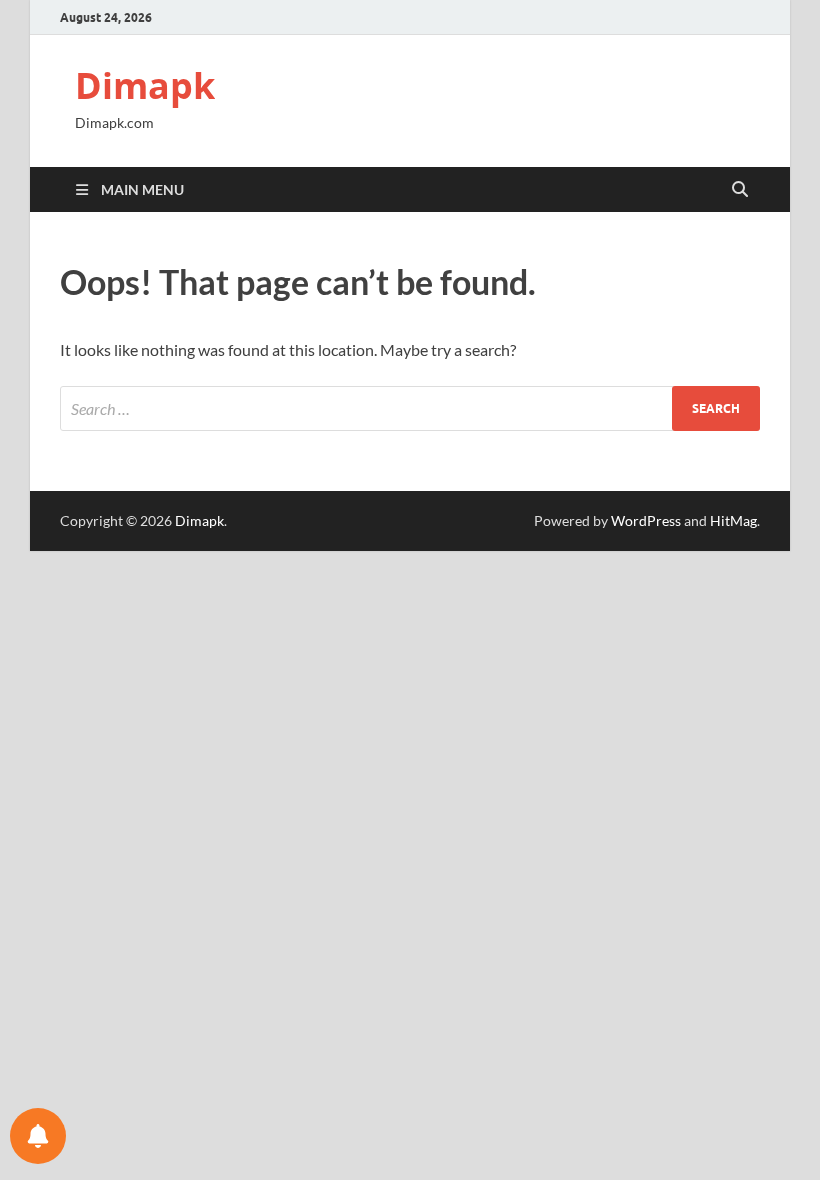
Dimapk (145, 85)
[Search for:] (410, 408)
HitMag (733, 520)
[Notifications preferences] (38, 1136)
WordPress (646, 520)
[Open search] (740, 190)
